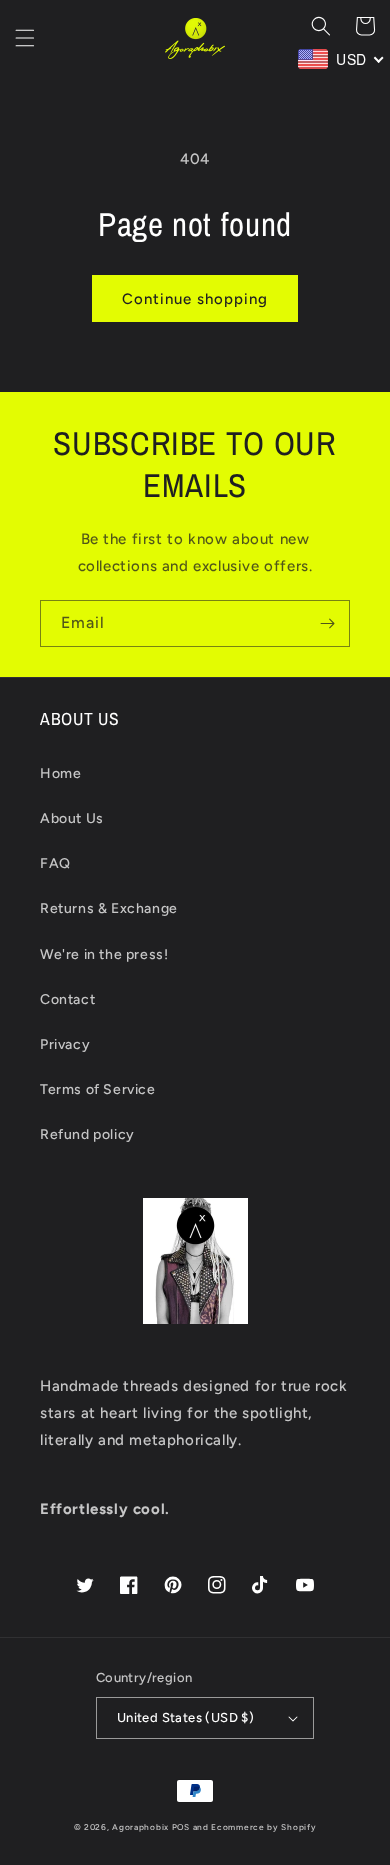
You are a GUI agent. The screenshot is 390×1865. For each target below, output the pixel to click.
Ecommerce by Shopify (263, 1827)
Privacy (65, 1044)
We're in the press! (104, 954)
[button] (25, 38)
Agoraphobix (140, 1827)
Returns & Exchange (109, 908)
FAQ (55, 863)
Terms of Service (98, 1089)
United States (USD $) (185, 1717)
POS (181, 1827)
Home (60, 773)
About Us (72, 818)
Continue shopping (195, 299)
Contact (67, 999)
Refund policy (87, 1134)
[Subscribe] (327, 623)
